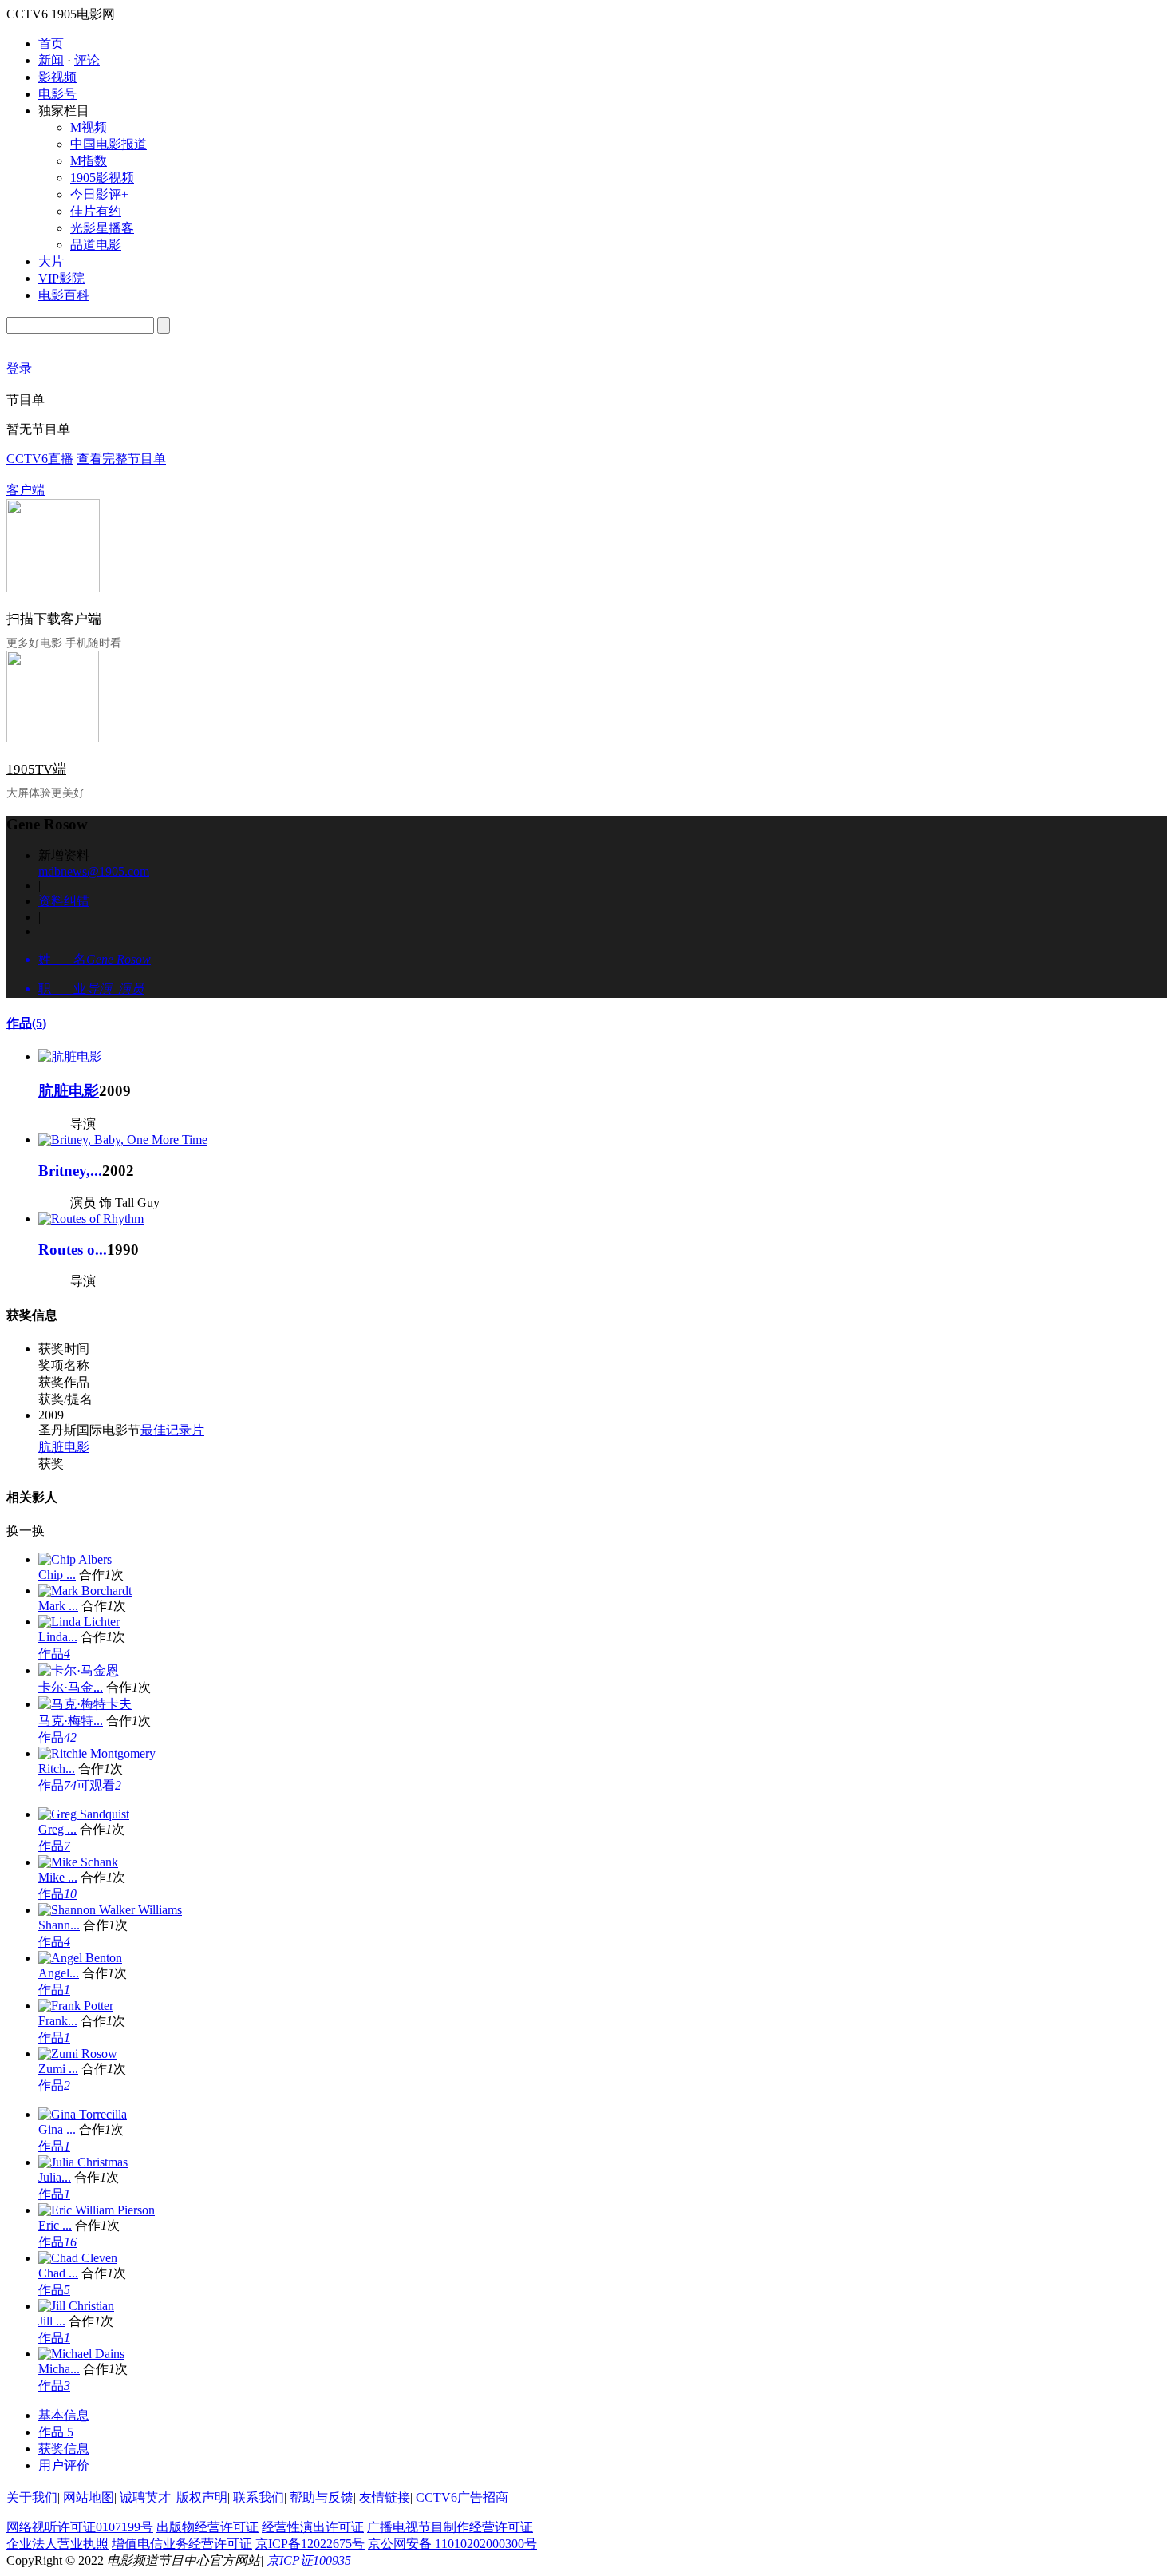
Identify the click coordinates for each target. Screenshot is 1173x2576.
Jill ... (52, 2321)
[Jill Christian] (76, 2306)
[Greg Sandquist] (84, 1814)
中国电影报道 (109, 144)
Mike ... (58, 1877)
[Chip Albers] (75, 1559)
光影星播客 (102, 228)
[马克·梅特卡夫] (85, 1704)
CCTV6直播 (40, 459)
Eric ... (55, 2225)
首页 (51, 44)
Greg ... (57, 1829)
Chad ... (58, 2273)
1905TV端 (36, 769)
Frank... (58, 2021)
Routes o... (73, 1250)
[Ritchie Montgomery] (97, 1753)
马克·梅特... (71, 1721)
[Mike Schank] (78, 1862)
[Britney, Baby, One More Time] (123, 1140)
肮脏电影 (69, 1091)
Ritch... (57, 1769)
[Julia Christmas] (83, 2162)
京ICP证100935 (309, 2560)
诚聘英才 (145, 2497)
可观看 (99, 1785)
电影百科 (64, 295)
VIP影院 (61, 278)
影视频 (57, 77)
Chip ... (57, 1575)
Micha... (59, 2369)
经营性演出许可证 (313, 2527)
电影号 (57, 94)
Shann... (59, 1925)
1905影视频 (102, 178)
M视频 (89, 127)
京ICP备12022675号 (310, 2544)
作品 (26, 1023)
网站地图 (89, 2497)
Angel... (59, 1973)
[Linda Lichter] (79, 1622)
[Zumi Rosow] (78, 2054)
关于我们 (32, 2497)
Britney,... (70, 1171)
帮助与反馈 (322, 2497)
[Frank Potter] (76, 2006)
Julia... (55, 2177)
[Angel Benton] (80, 1958)
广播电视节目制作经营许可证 (450, 2527)
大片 (51, 261)
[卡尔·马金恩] (79, 1670)
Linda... (58, 1637)
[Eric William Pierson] (97, 2210)
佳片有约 (96, 211)
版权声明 (202, 2497)
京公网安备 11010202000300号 (452, 2544)
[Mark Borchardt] (85, 1591)
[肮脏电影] (70, 1057)
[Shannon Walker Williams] (110, 1910)
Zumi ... (58, 2069)
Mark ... (58, 1606)
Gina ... (57, 2129)
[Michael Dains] (81, 2354)
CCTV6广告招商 (462, 2497)
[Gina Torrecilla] (83, 2114)
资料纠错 (64, 901)
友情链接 (385, 2497)
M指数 (89, 161)
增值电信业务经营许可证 (182, 2544)
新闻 (51, 60)
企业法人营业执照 (57, 2544)
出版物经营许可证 (207, 2527)
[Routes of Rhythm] (91, 1219)
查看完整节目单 (121, 459)
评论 (87, 60)
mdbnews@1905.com (94, 871)
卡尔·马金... (71, 1687)
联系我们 (259, 2497)
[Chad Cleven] (78, 2258)
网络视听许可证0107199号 (80, 2527)
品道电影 (96, 245)
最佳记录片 (172, 1430)
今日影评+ (99, 194)
